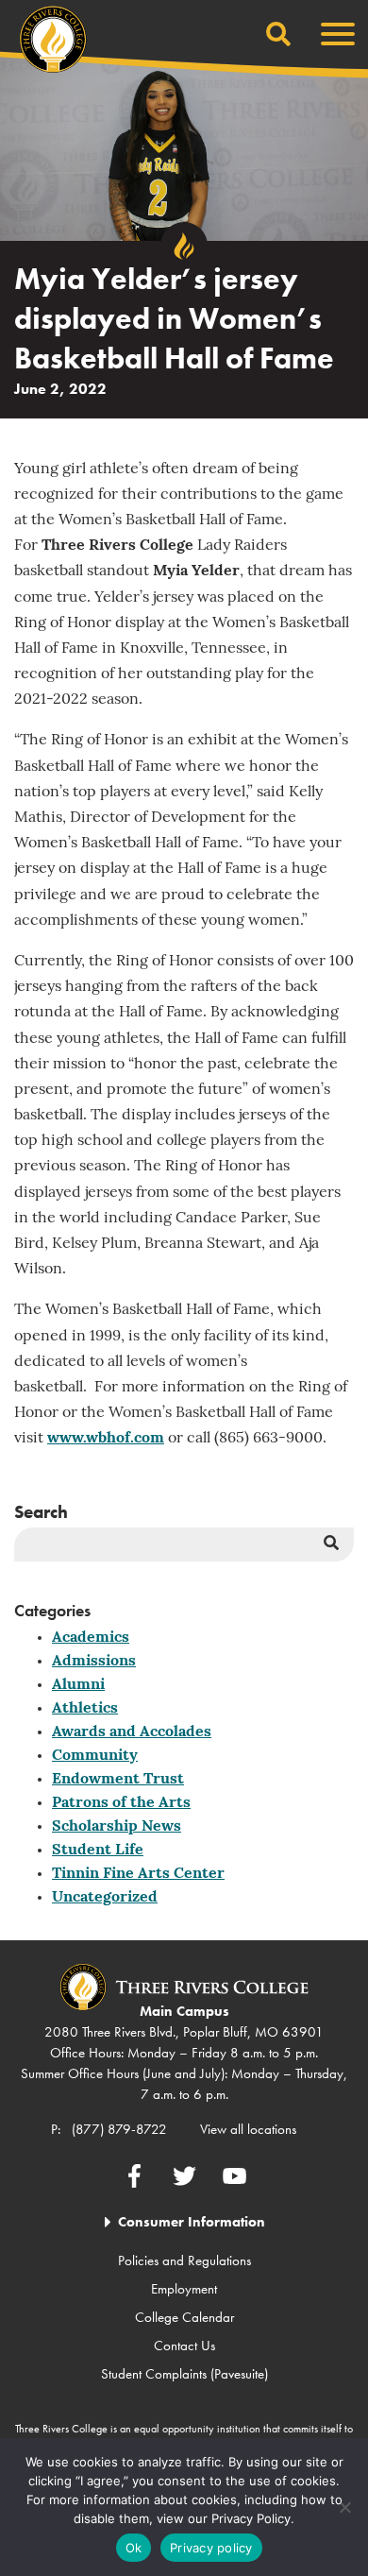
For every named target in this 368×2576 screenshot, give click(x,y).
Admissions (94, 1662)
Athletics (85, 1709)
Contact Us (184, 2346)
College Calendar (184, 2317)
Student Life (98, 1851)
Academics (91, 1638)
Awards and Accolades (132, 1732)
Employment (184, 2289)
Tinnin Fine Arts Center (138, 1874)
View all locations (248, 2129)
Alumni (78, 1685)
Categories (52, 1610)
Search (41, 1512)
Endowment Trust (118, 1780)
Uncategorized (105, 1898)
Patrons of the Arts (121, 1803)
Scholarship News (117, 1827)
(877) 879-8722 (119, 2129)
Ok (134, 2548)
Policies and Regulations (184, 2260)
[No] (344, 2507)
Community (95, 1756)
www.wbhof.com (106, 1439)
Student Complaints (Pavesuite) (184, 2374)
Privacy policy (211, 2548)
